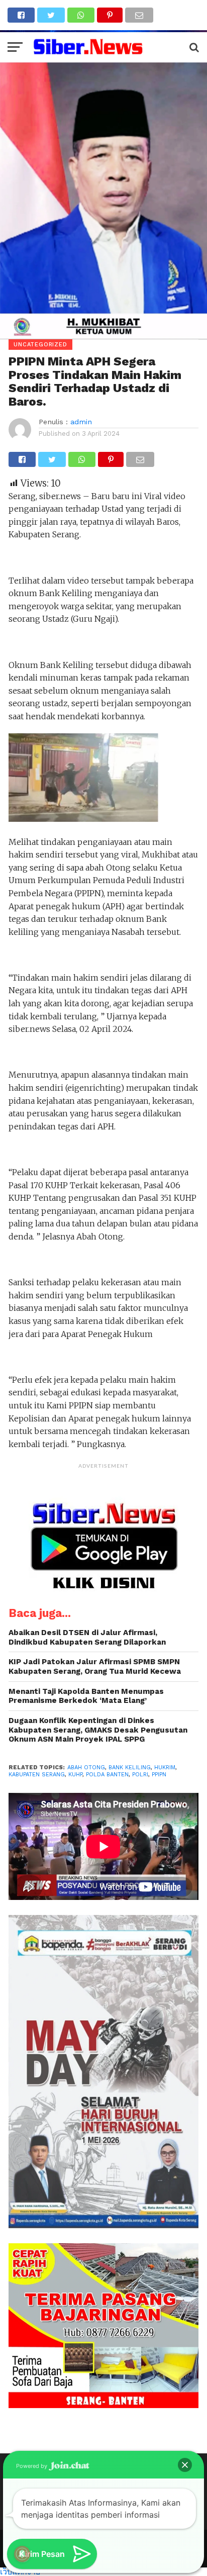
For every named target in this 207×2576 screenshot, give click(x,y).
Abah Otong (86, 1768)
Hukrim (165, 1768)
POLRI (140, 1775)
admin (81, 422)
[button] (185, 2465)
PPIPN (159, 1775)
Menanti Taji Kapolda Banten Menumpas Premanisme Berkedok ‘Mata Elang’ (86, 1696)
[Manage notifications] (22, 2554)
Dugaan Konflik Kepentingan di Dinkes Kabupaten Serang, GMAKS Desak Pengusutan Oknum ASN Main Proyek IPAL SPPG (98, 1730)
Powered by (32, 2466)
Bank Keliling (130, 1768)
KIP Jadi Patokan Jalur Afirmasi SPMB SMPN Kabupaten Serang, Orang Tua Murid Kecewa (95, 1666)
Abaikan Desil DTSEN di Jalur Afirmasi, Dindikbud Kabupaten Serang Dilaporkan (87, 1637)
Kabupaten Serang (37, 1775)
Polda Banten (107, 1775)
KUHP (75, 1775)
